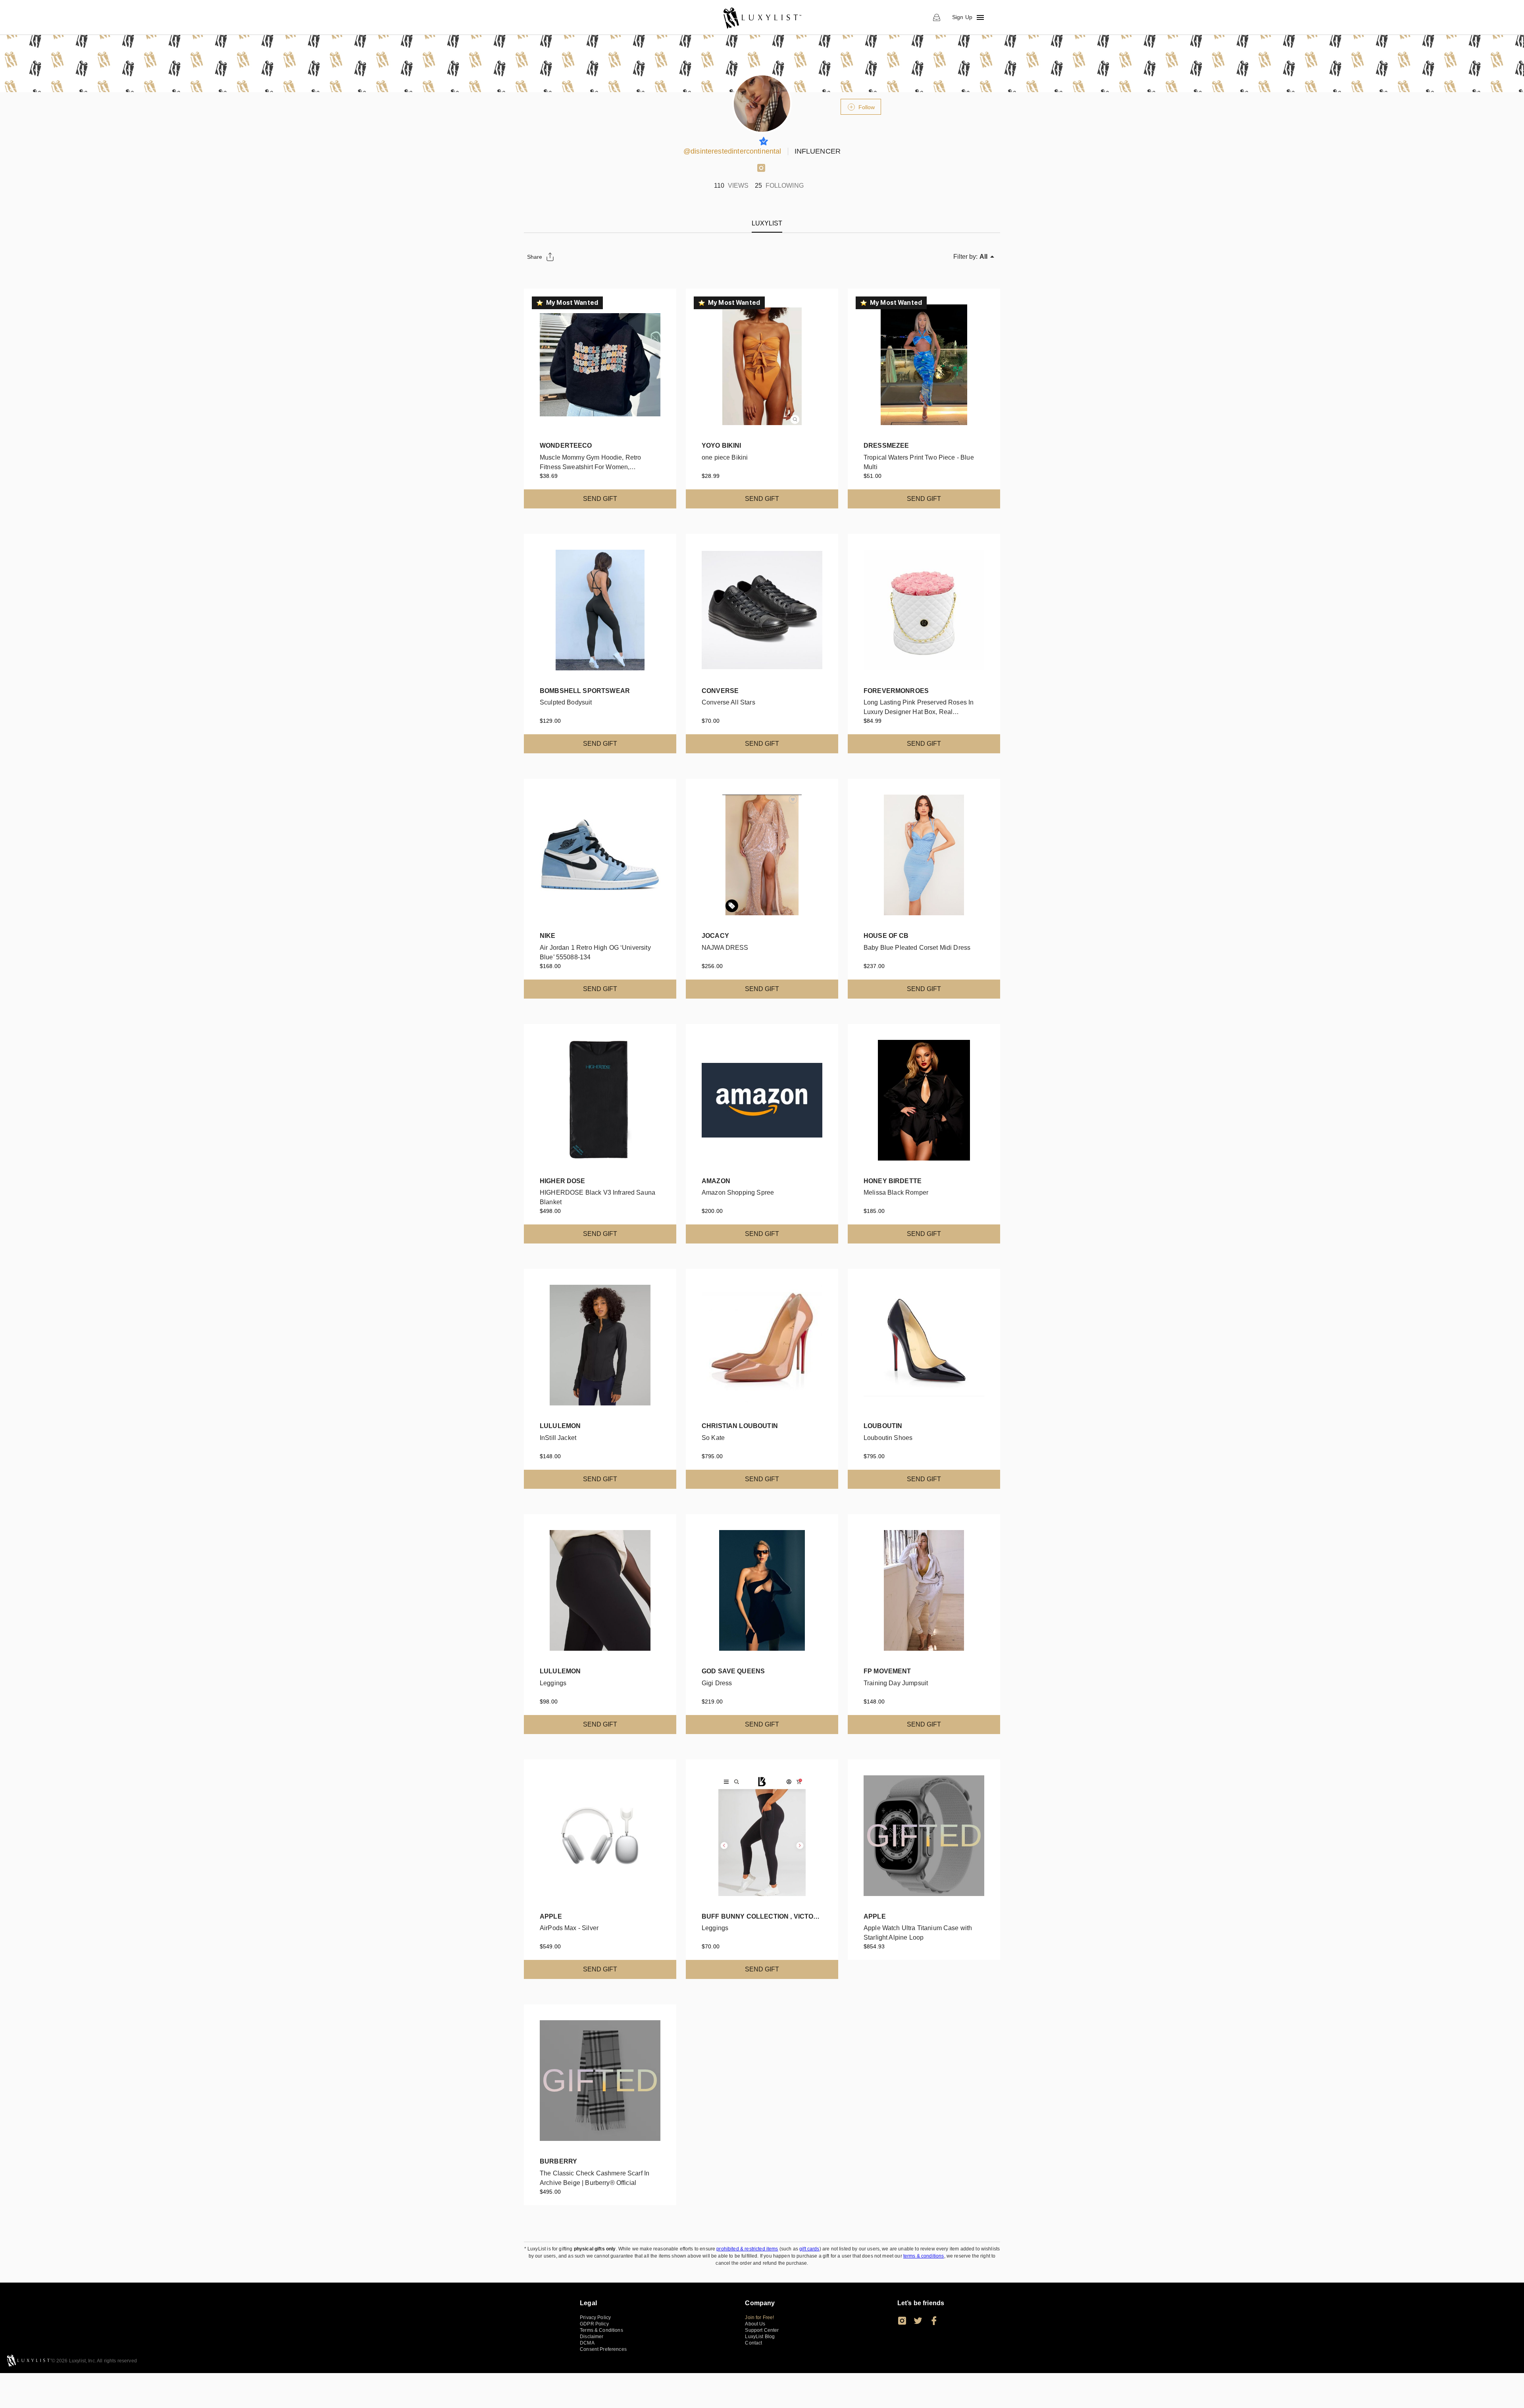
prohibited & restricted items (747, 2249)
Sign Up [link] (962, 17)
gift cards (809, 2249)
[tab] (767, 223)
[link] (762, 17)
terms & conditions (924, 2256)
